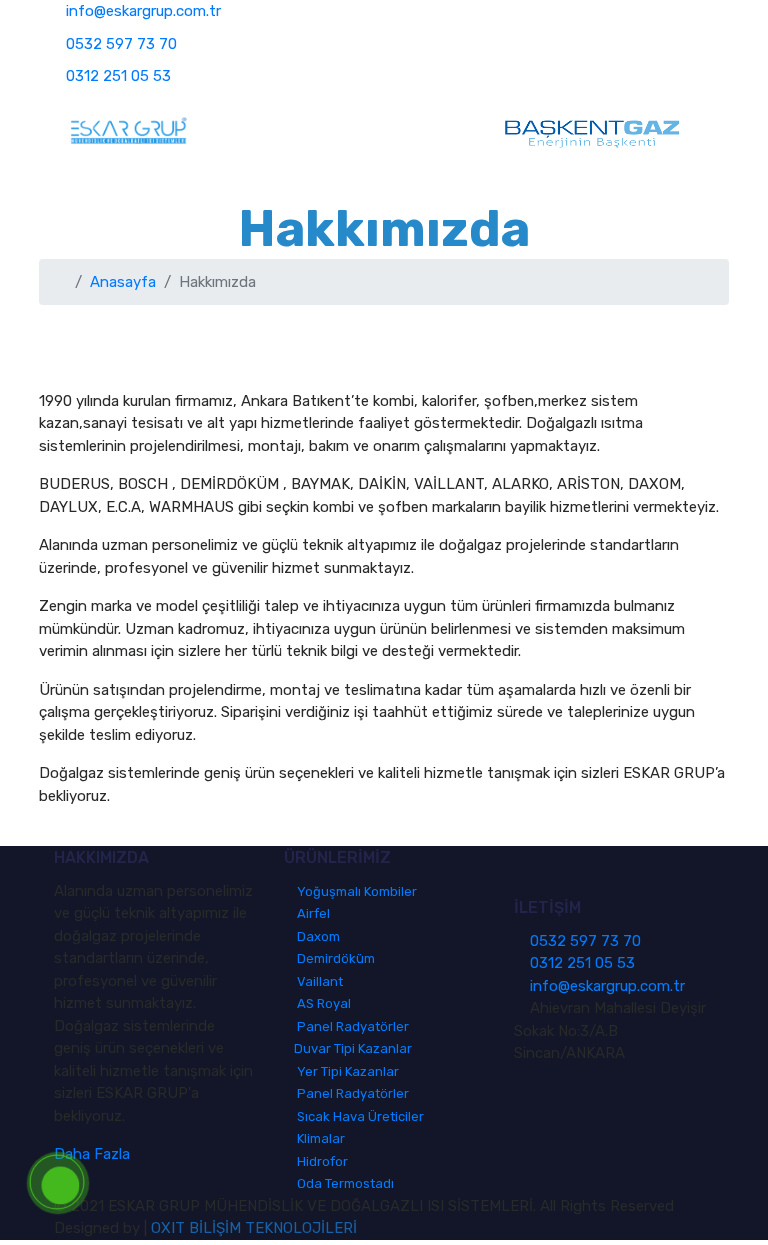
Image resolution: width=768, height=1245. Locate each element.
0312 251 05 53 (118, 76)
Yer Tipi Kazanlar (346, 1071)
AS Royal (322, 1003)
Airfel (312, 913)
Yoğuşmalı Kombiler (355, 891)
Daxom (317, 936)
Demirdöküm (334, 958)
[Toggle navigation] (352, 133)
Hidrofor (321, 1161)
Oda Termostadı (344, 1183)
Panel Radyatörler (351, 1026)
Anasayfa (123, 282)
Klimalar (319, 1138)
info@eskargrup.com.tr (143, 11)
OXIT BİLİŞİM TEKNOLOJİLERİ (254, 1228)
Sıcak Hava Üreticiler (359, 1116)
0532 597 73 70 (121, 44)
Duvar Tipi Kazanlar (353, 1048)
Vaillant (318, 981)
